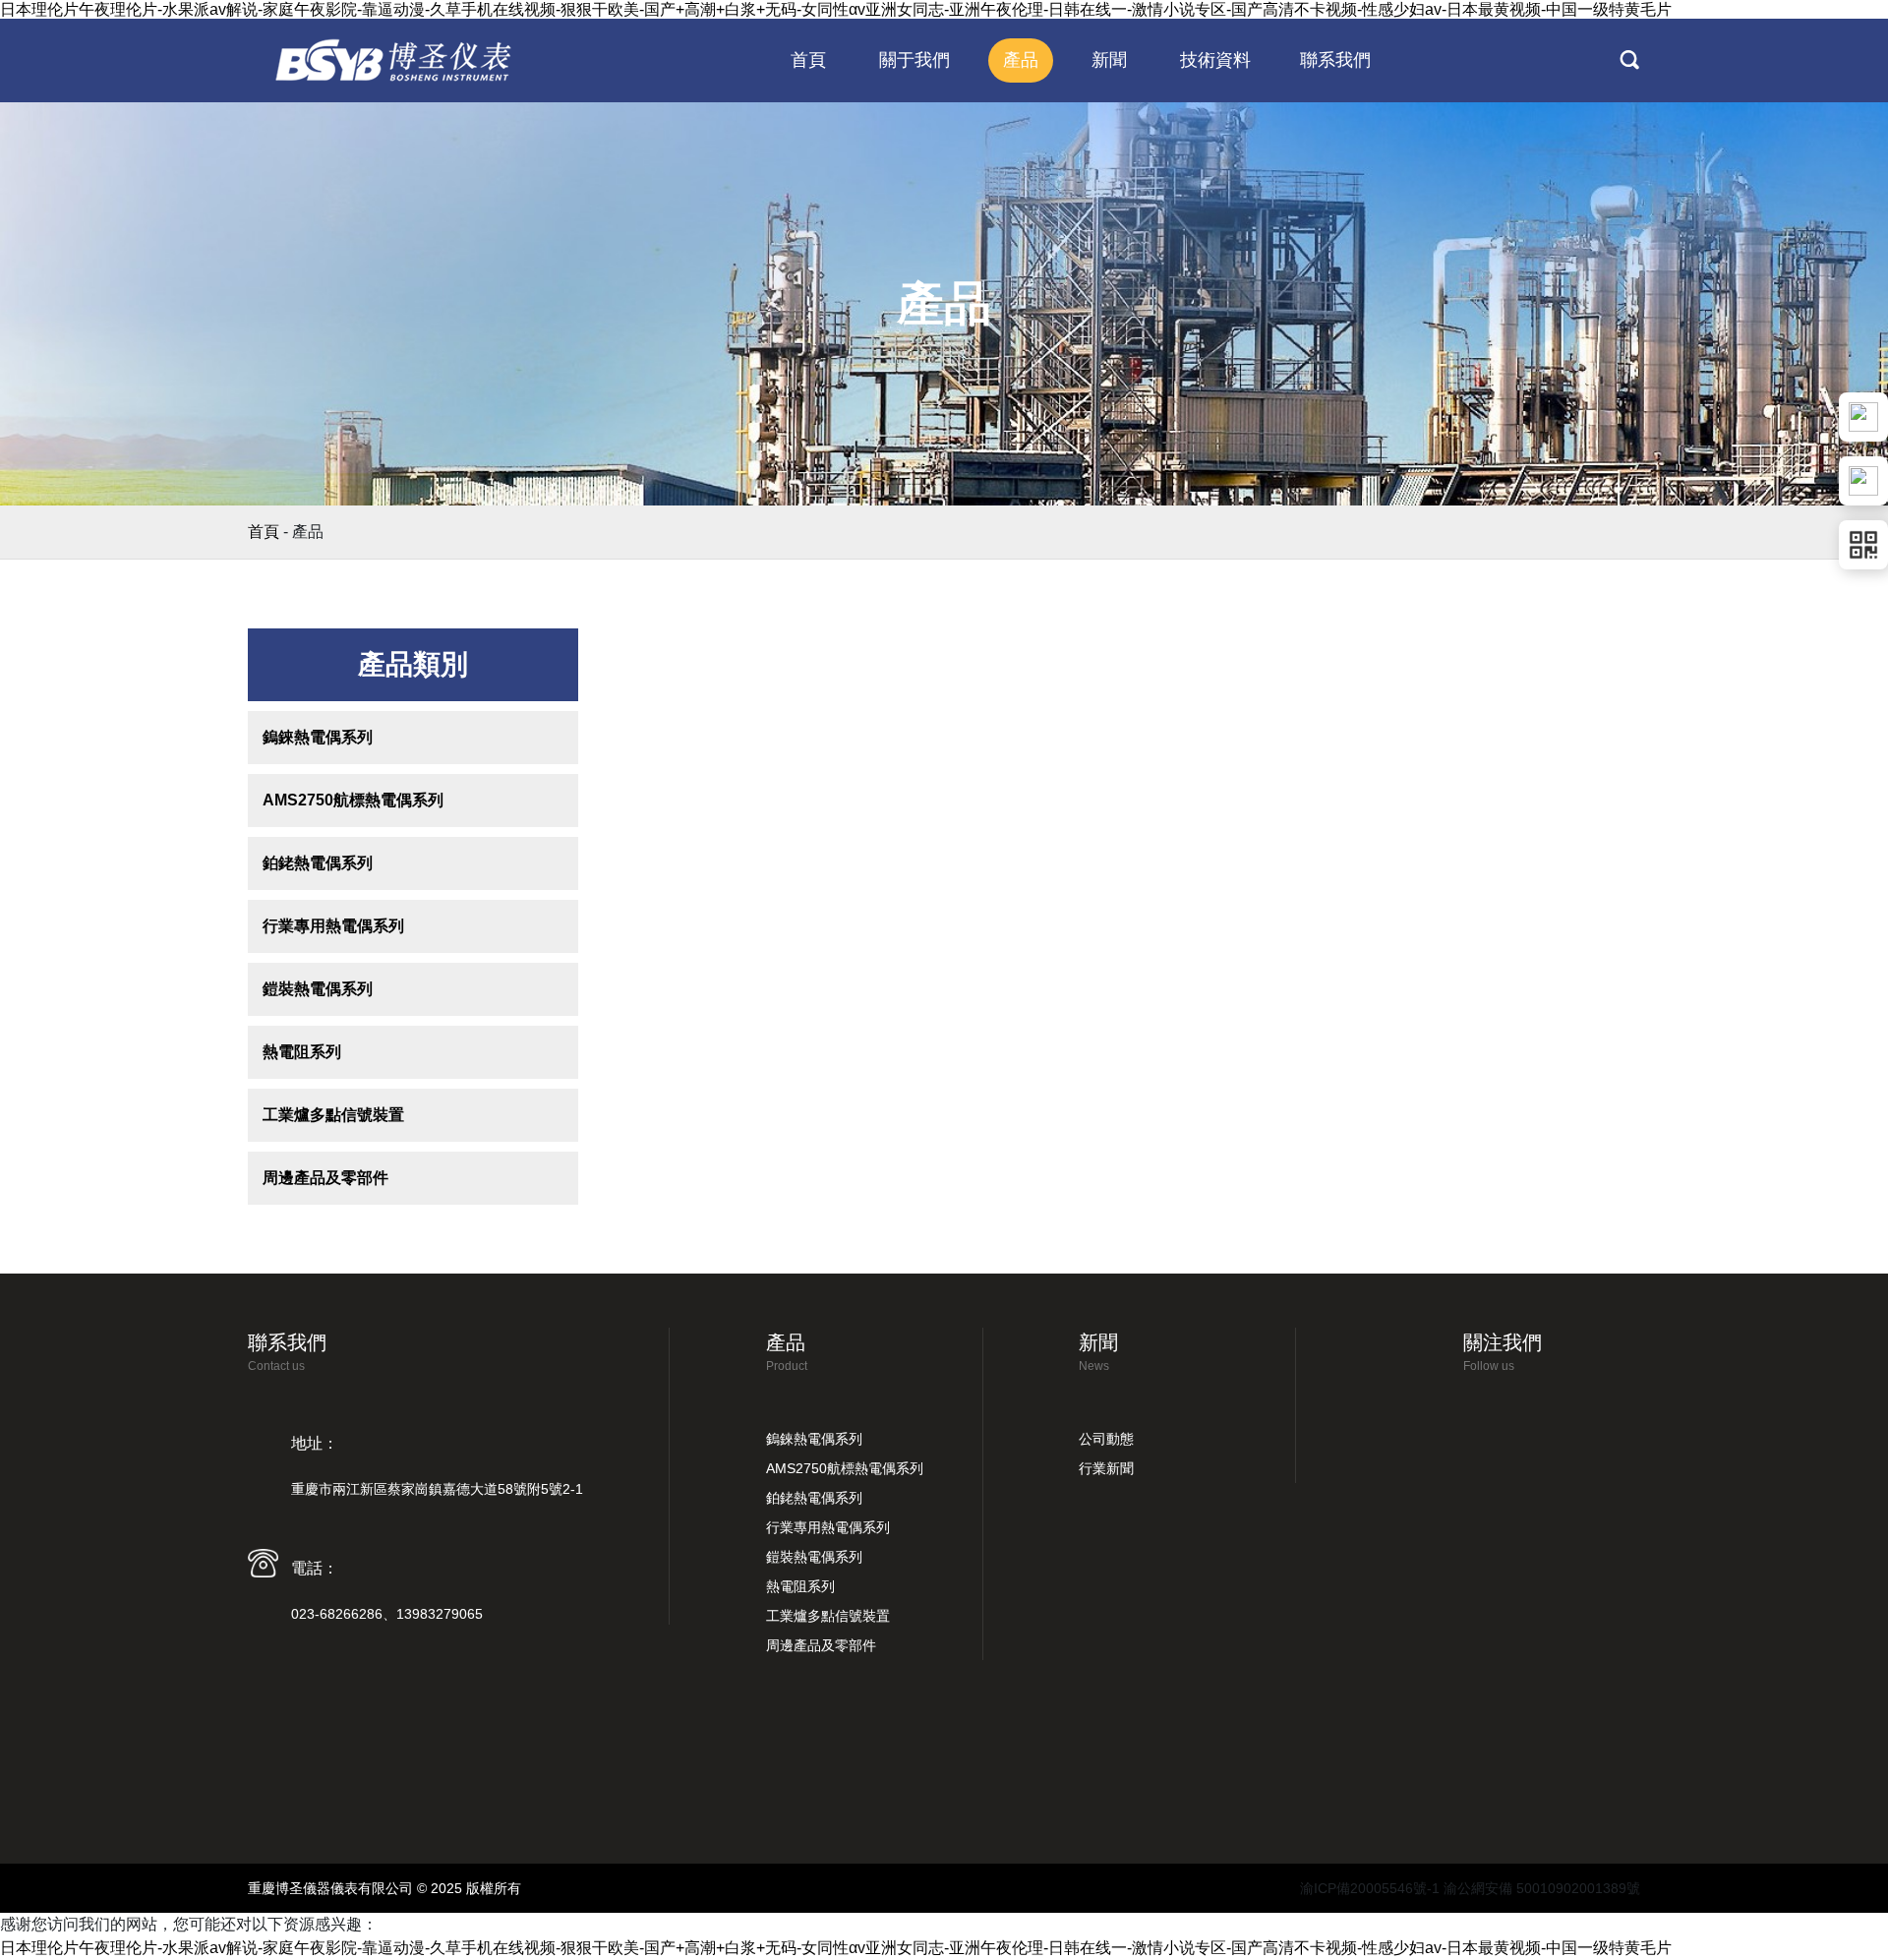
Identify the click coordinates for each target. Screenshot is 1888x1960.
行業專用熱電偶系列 (333, 926)
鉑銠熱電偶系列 (318, 863)
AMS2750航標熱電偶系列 (353, 800)
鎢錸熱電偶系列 (318, 737)
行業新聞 (1106, 1468)
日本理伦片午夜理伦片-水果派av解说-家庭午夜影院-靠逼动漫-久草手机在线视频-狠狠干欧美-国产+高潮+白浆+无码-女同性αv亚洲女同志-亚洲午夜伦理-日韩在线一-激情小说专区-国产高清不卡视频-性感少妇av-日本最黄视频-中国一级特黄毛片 (836, 9)
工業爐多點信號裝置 (333, 1115)
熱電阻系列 (302, 1052)
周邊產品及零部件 (325, 1178)
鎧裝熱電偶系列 (318, 989)
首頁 (264, 532)
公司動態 (1106, 1439)
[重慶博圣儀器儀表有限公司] (395, 59)
